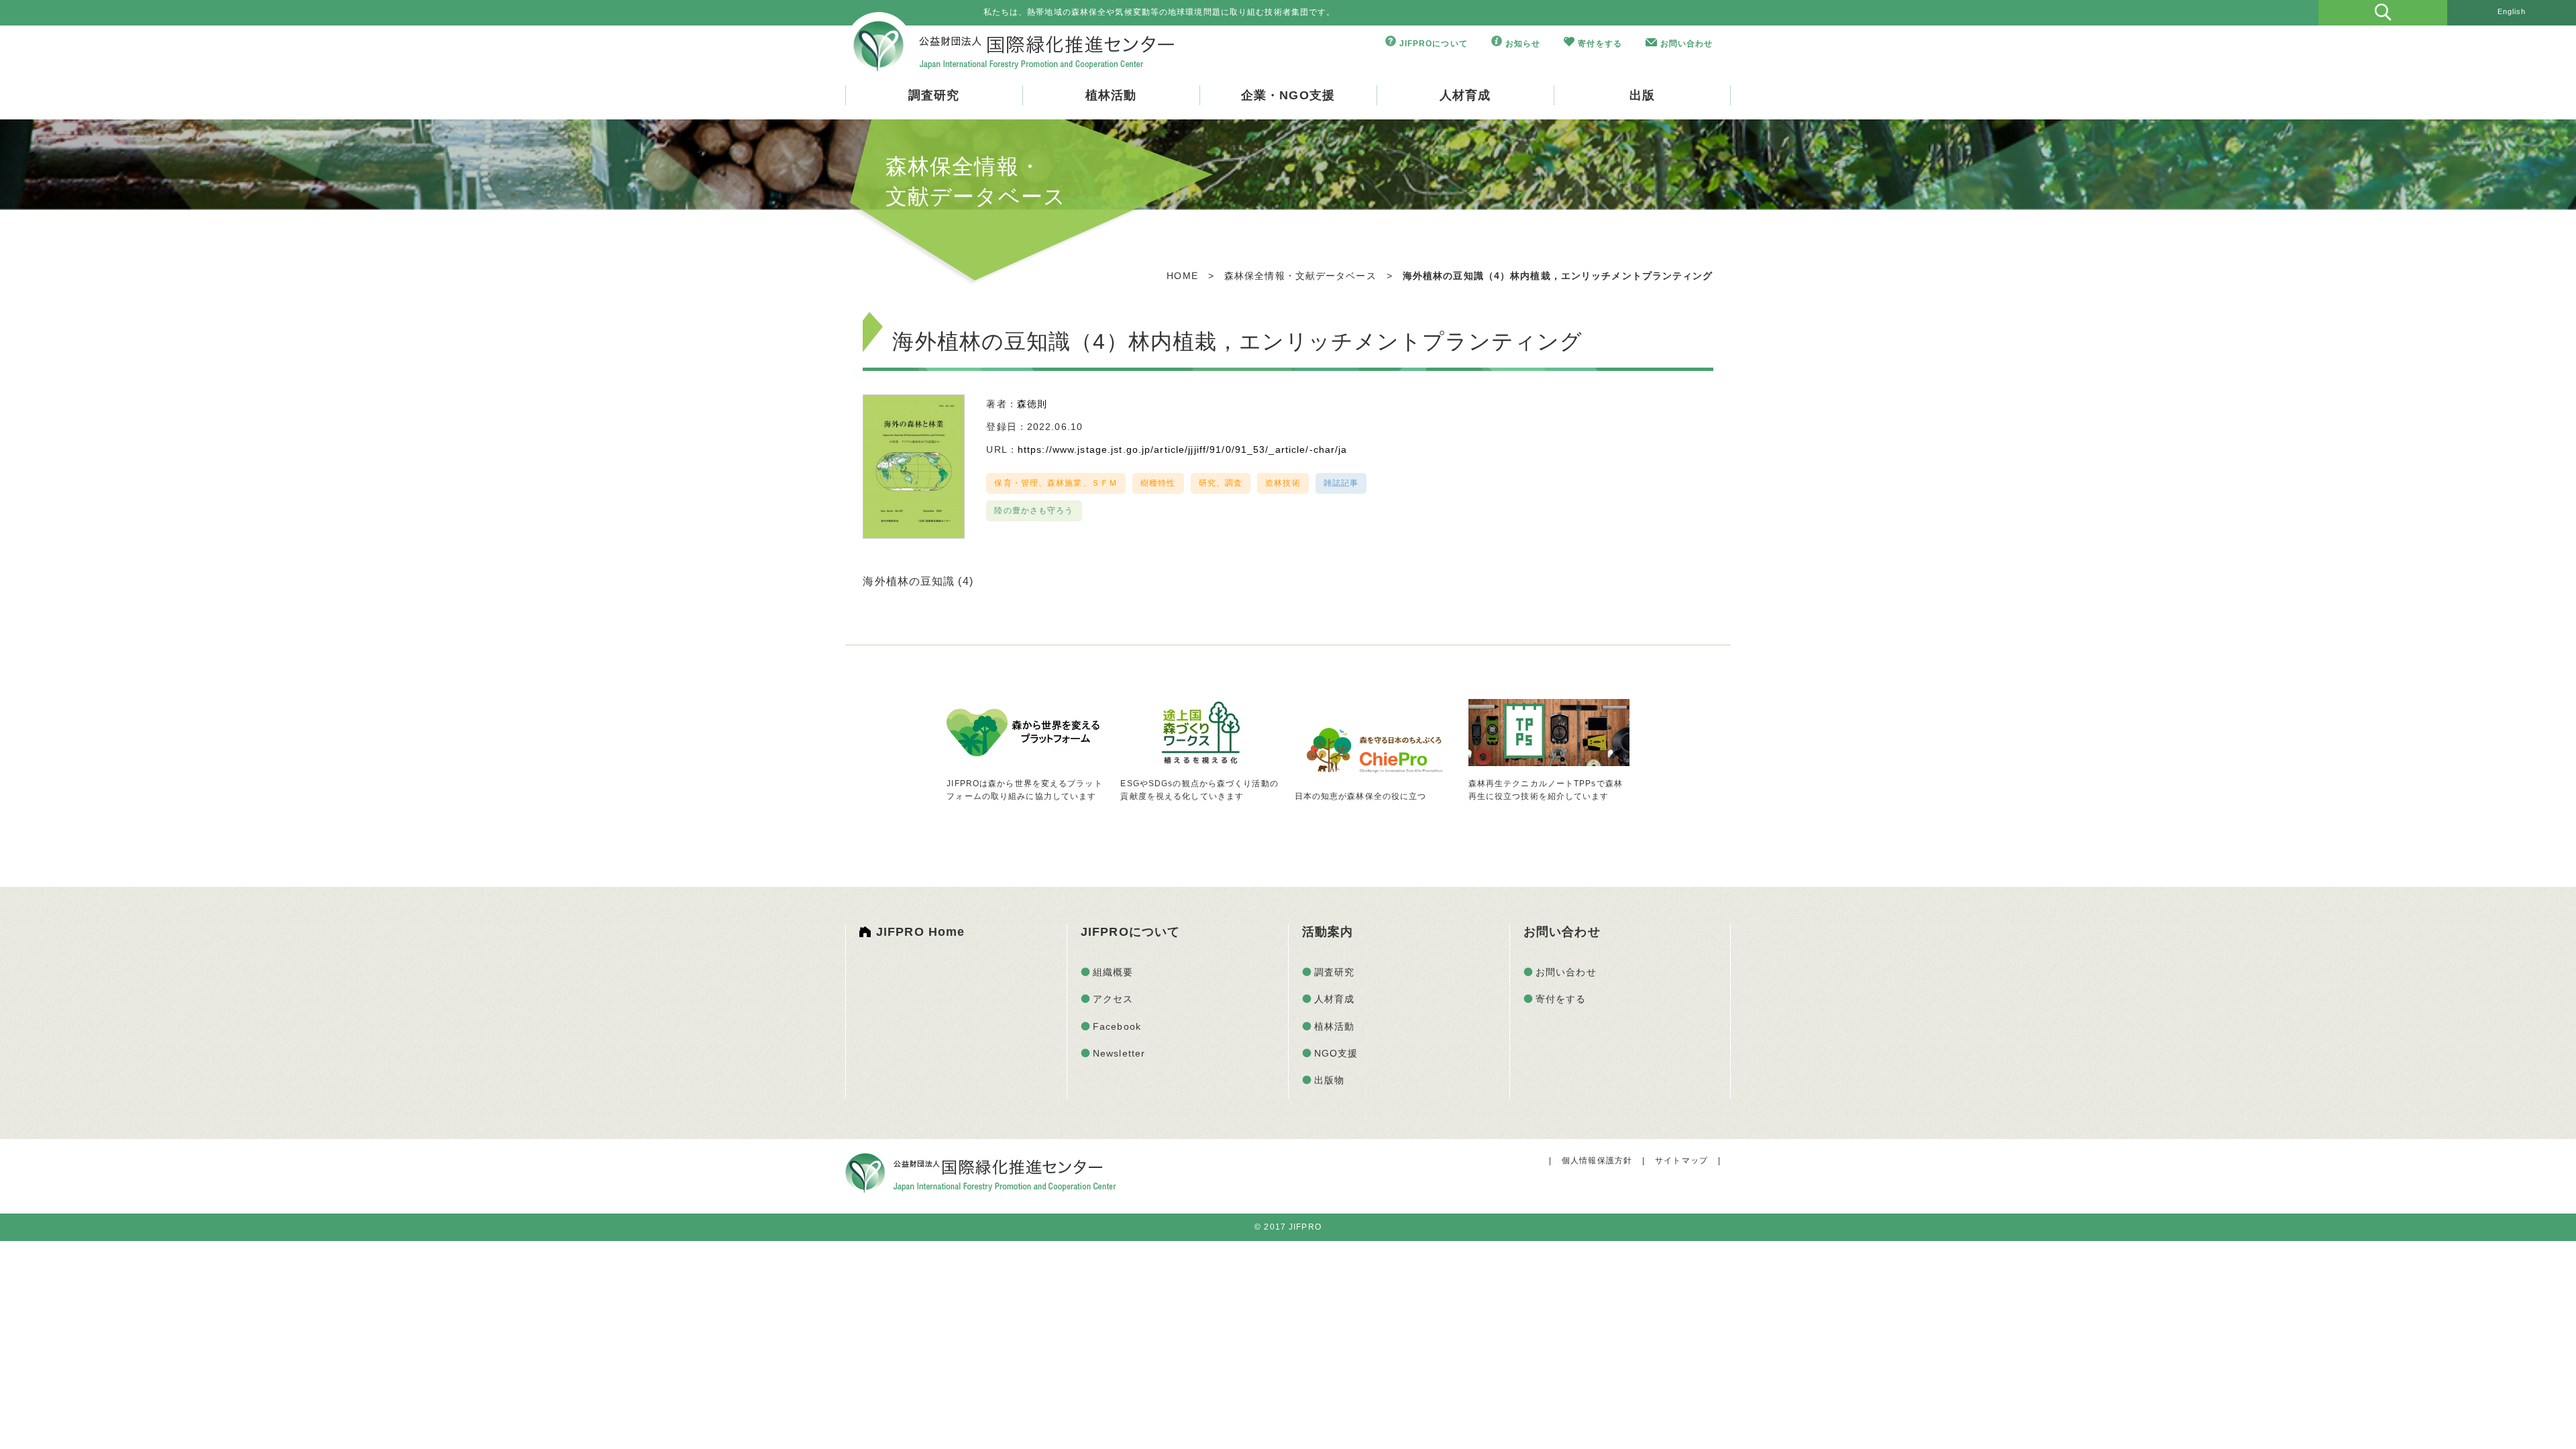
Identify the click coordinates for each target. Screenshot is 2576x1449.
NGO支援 (1336, 1053)
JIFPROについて (1434, 44)
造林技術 (1283, 483)
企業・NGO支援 (1288, 95)
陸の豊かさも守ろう (1034, 511)
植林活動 (1111, 95)
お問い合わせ (1687, 44)
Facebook (1117, 1026)
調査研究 (934, 95)
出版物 (1329, 1080)
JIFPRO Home (920, 932)
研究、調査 (1221, 483)
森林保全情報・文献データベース (1300, 276)
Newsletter (1119, 1053)
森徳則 (1032, 404)
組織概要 (1113, 972)
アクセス (1113, 999)
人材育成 (1465, 95)
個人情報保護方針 (1597, 1161)
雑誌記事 (1341, 483)
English (2512, 11)
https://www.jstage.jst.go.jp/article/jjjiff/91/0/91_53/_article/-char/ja (1183, 449)
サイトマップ (1681, 1161)
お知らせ (1523, 44)
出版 (1642, 95)
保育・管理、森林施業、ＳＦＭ (1056, 483)
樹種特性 (1158, 483)
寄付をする (1600, 44)
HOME (1182, 276)
